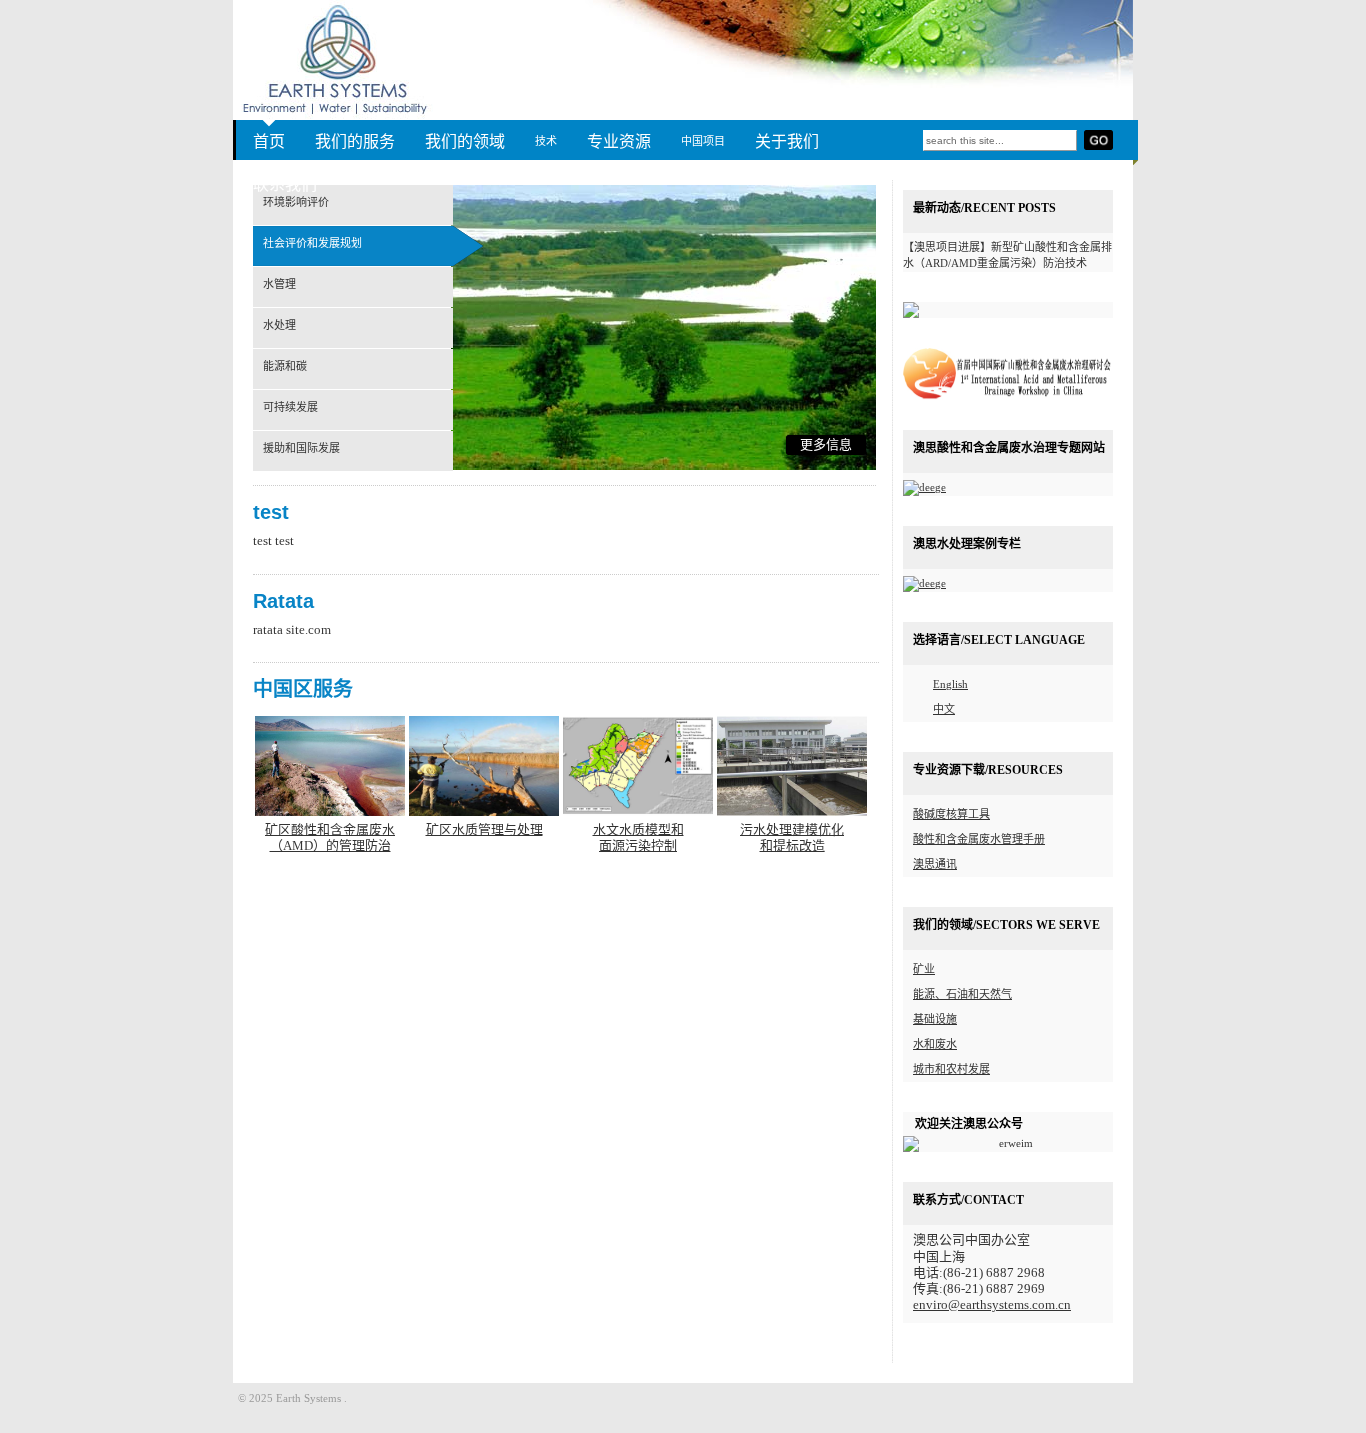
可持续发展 (290, 407)
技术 (546, 141)
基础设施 (935, 1019)
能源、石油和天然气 (962, 994)
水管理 (279, 284)
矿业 (924, 969)
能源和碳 (285, 366)
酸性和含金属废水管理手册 (979, 839)
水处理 (279, 325)
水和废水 (935, 1044)
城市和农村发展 (951, 1069)
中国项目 (703, 141)
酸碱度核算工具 (951, 814)
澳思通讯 (935, 864)
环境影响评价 (296, 202)
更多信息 (826, 444)
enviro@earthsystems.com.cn (992, 1304)
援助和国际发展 (301, 448)
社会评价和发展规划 (312, 243)
